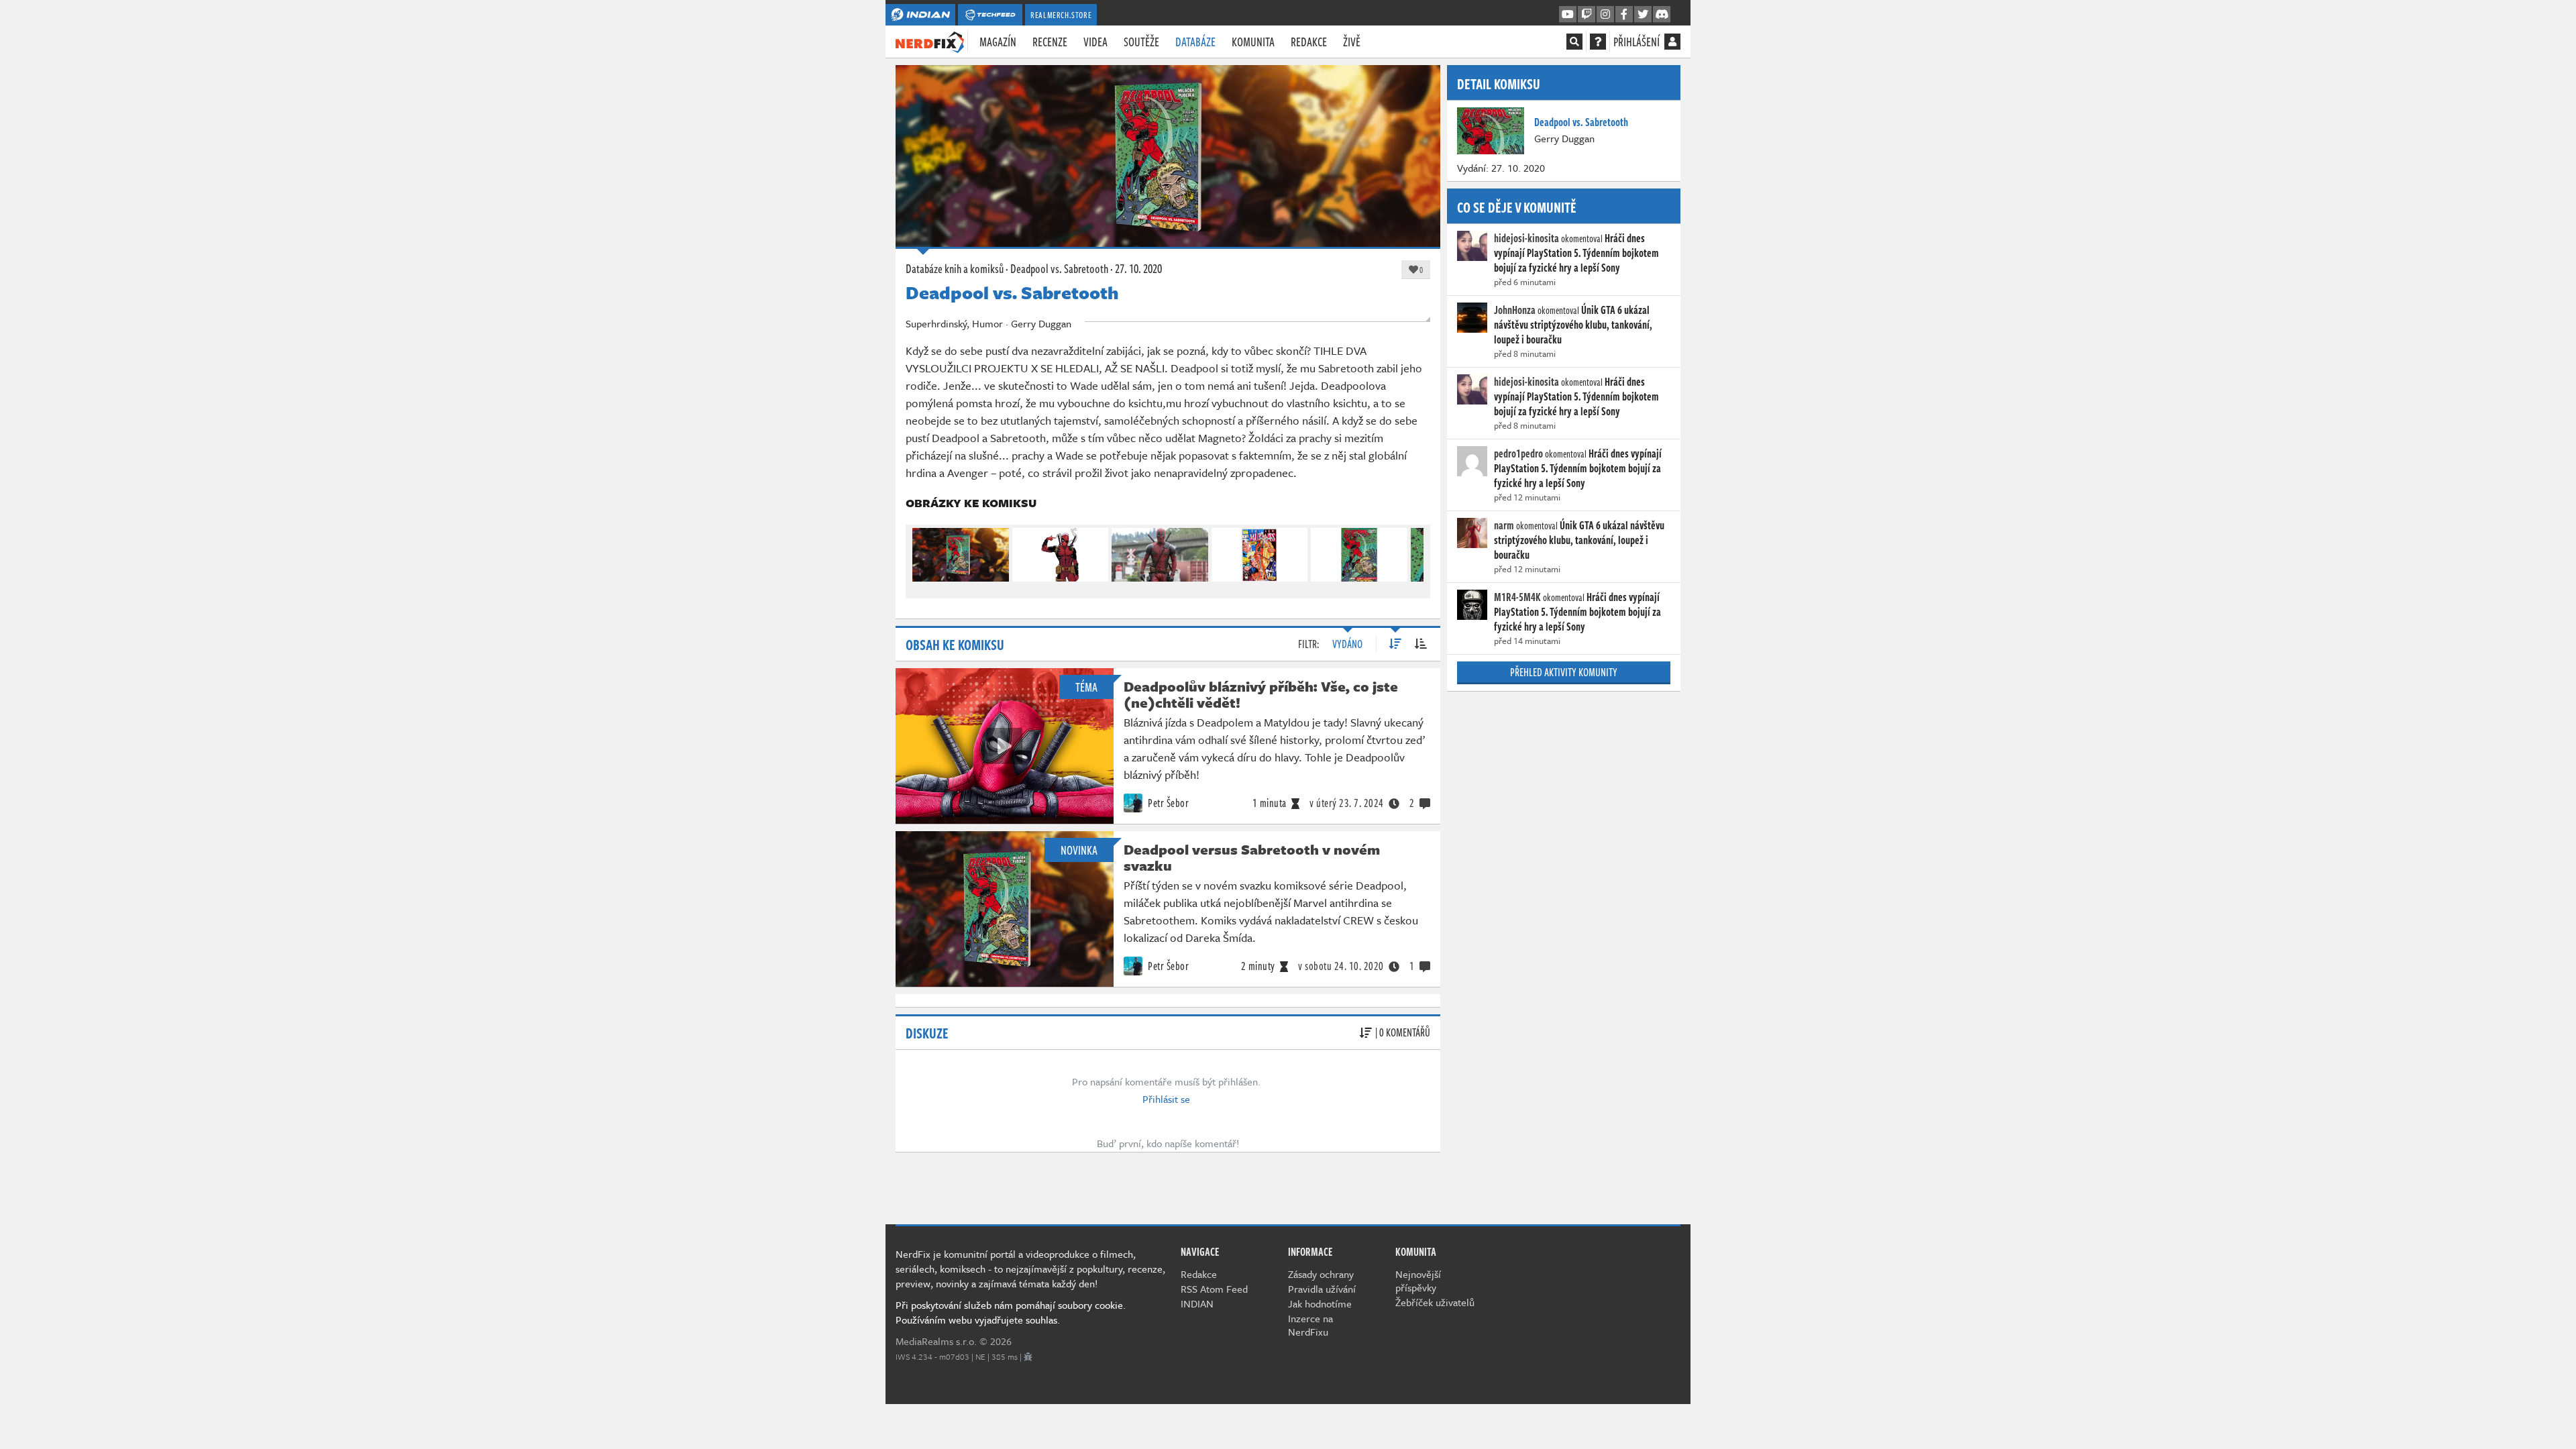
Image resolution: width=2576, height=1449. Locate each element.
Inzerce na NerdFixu (1310, 1325)
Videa (1095, 42)
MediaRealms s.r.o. (936, 1341)
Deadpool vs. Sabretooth (1059, 268)
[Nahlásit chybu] (1028, 1356)
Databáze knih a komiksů (955, 268)
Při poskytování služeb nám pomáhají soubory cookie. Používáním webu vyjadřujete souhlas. (1011, 1312)
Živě (1352, 42)
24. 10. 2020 (1341, 966)
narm (1504, 525)
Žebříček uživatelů (1435, 1302)
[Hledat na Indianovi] (1574, 42)
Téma (1086, 687)
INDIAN (1197, 1303)
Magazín (998, 42)
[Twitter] (1643, 15)
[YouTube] (1568, 15)
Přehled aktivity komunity (1564, 672)
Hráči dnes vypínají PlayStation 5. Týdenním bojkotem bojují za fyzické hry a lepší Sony (1576, 253)
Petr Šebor (1168, 803)
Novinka (1079, 850)
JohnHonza (1515, 310)
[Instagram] (1605, 15)
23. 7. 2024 (1347, 803)
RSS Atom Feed (1214, 1289)
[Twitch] (1587, 15)
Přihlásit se (1166, 1099)
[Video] (1004, 746)
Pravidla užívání (1322, 1289)
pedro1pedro (1518, 453)
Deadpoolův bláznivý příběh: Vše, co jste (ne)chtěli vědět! (1261, 694)
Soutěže (1141, 42)
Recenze (1050, 42)
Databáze (1195, 42)
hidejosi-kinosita (1526, 238)
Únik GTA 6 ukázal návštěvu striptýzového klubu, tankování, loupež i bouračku (1573, 325)
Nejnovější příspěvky (1418, 1281)
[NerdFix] (930, 41)
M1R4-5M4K (1517, 597)
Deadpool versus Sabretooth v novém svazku (1252, 857)
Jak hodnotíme (1320, 1303)
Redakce (1309, 42)
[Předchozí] (922, 552)
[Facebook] (1624, 15)
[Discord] (1662, 15)
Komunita (1253, 42)
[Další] (1414, 552)
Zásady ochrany (1321, 1274)
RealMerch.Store (1061, 15)
